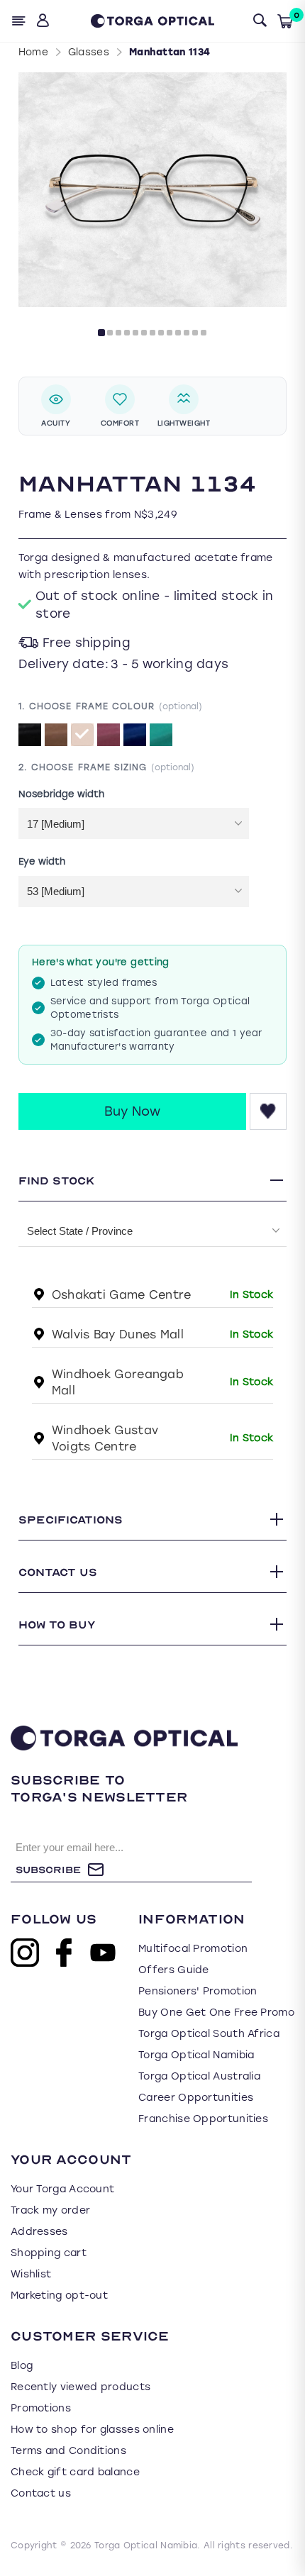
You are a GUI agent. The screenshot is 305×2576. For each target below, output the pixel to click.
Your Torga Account (62, 2189)
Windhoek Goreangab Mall (118, 1382)
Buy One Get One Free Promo (216, 2012)
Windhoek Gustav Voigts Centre (105, 1438)
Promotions (41, 2408)
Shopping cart (49, 2253)
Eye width (42, 861)
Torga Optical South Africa (209, 2034)
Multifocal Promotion (193, 1949)
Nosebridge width (61, 793)
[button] (101, 333)
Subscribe (48, 1870)
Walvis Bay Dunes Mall (118, 1334)
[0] (285, 21)
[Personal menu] (44, 21)
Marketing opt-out (59, 2295)
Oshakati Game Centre (122, 1295)
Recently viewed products (81, 2387)
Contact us (41, 2493)
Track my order (50, 2210)
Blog (22, 2366)
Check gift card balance (75, 2472)
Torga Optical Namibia (196, 2055)
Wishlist (31, 2274)
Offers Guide (174, 1970)
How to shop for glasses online (92, 2430)
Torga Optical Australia (199, 2076)
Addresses (39, 2232)
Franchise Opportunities (203, 2119)
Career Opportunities (196, 2098)
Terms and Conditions (68, 2451)
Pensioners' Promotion (198, 1991)
